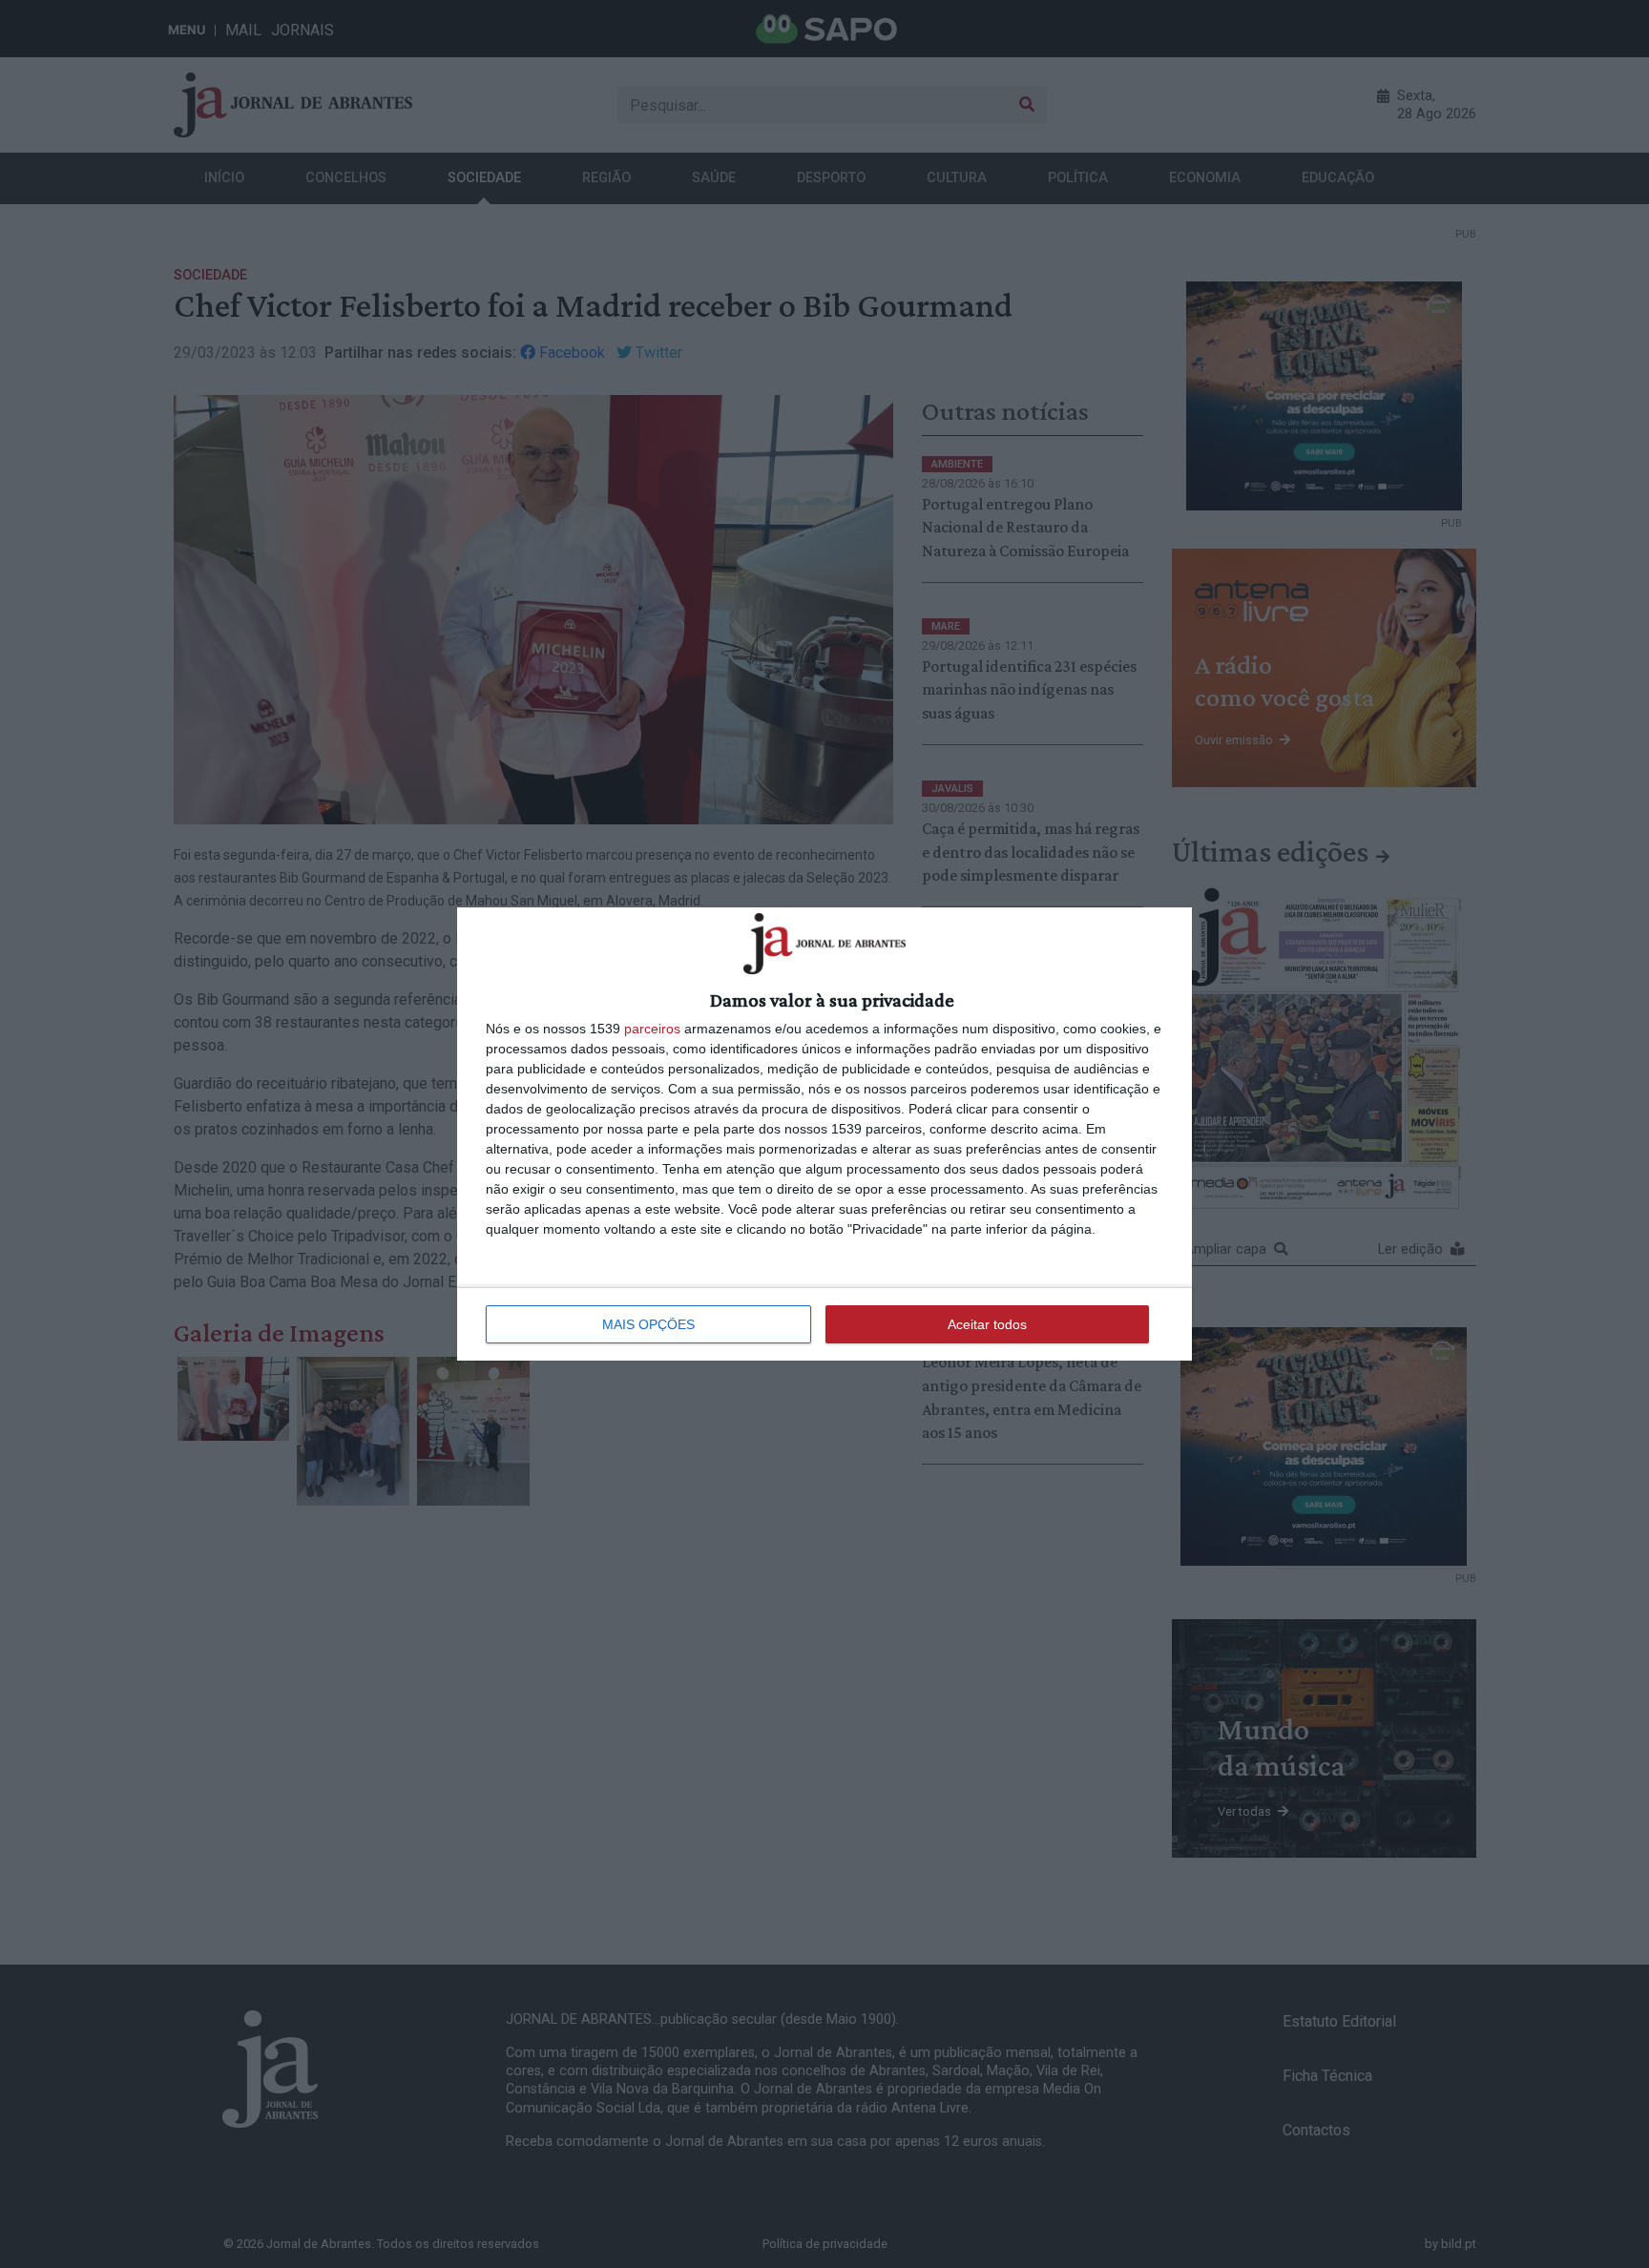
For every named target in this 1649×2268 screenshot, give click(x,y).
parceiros (652, 1029)
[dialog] (824, 1134)
